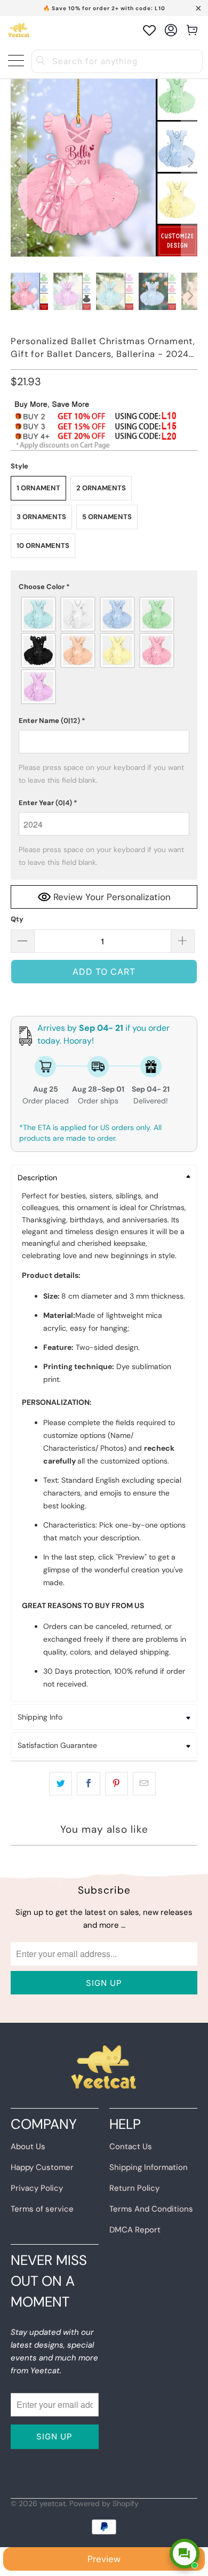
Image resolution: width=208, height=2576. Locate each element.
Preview (104, 2559)
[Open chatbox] (185, 2554)
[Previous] (19, 163)
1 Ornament (38, 488)
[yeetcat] (19, 30)
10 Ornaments (43, 546)
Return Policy (134, 2188)
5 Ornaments (107, 517)
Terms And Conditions (151, 2209)
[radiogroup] (104, 650)
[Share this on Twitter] (61, 1784)
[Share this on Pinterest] (117, 1784)
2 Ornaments (101, 488)
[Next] (189, 163)
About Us (28, 2146)
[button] (104, 587)
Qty (17, 919)
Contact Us (131, 2146)
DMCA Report (135, 2230)
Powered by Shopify (104, 2503)
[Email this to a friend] (144, 1784)
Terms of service (42, 2209)
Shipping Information (149, 2167)
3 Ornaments (41, 517)
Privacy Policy (37, 2188)
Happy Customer (42, 2167)
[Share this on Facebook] (88, 1784)
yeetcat (53, 2503)
